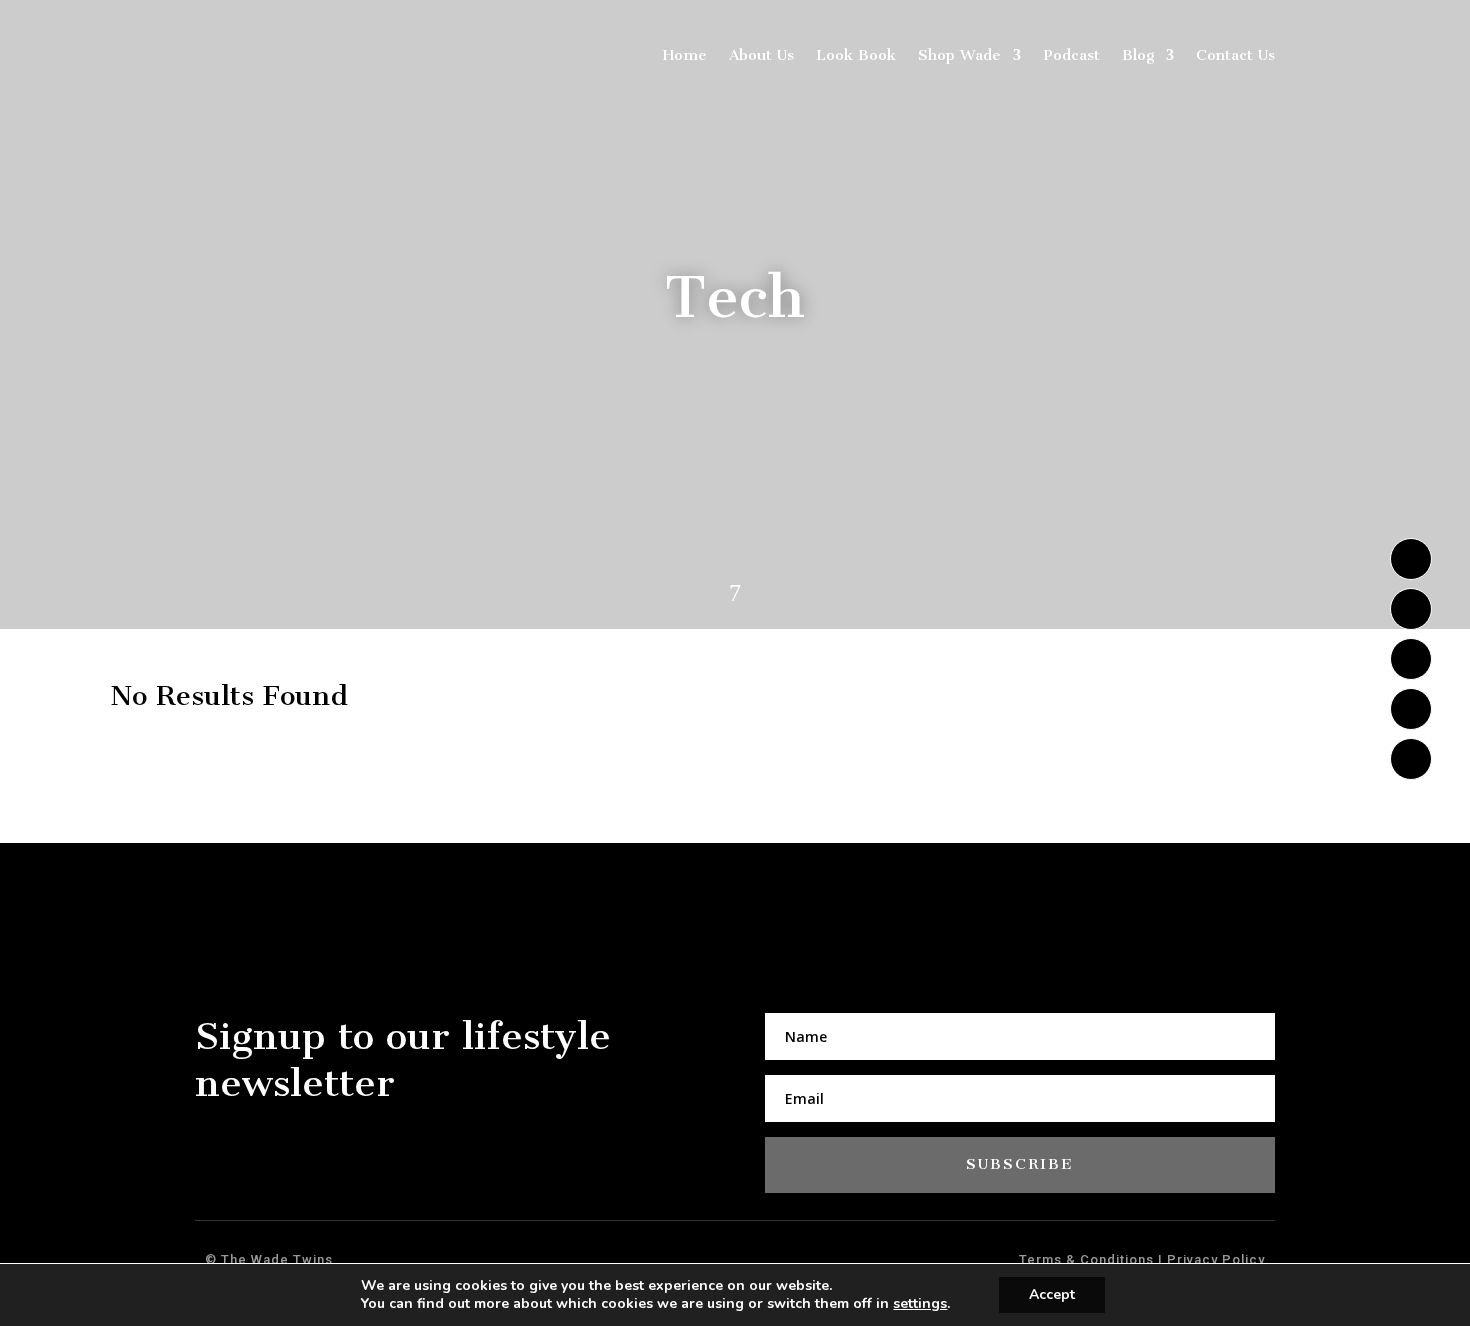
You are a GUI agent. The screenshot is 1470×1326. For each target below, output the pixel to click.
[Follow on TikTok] (1411, 709)
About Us (761, 55)
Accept (1052, 1294)
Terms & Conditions (1088, 1259)
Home (685, 55)
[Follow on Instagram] (1411, 559)
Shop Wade (959, 55)
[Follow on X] (1411, 609)
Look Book (856, 55)
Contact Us (1235, 55)
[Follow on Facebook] (1411, 759)
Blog (1138, 55)
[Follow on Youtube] (1411, 659)
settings (920, 1304)
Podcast (1071, 55)
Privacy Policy (1214, 1259)
